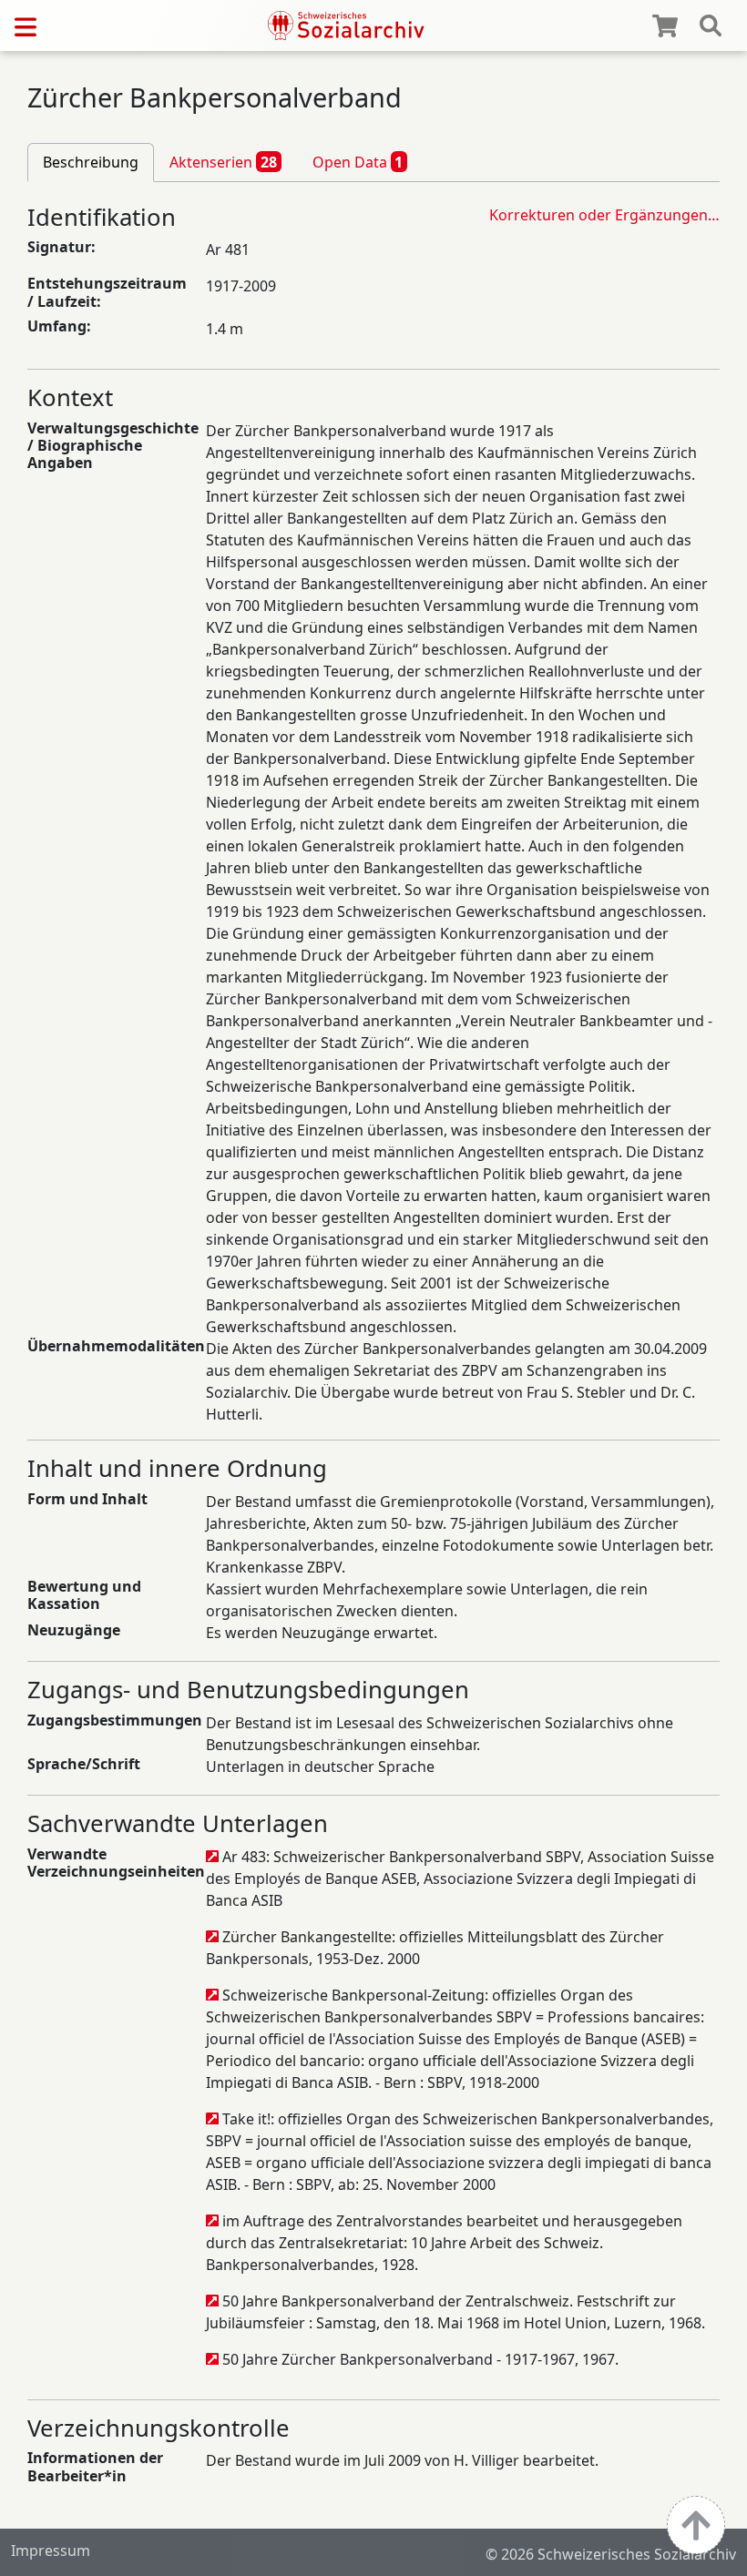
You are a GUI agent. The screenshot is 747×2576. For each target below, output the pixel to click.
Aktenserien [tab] (223, 162)
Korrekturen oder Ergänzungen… (604, 215)
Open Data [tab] (358, 162)
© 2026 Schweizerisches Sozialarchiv (611, 2554)
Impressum (51, 2551)
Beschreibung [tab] (91, 162)
